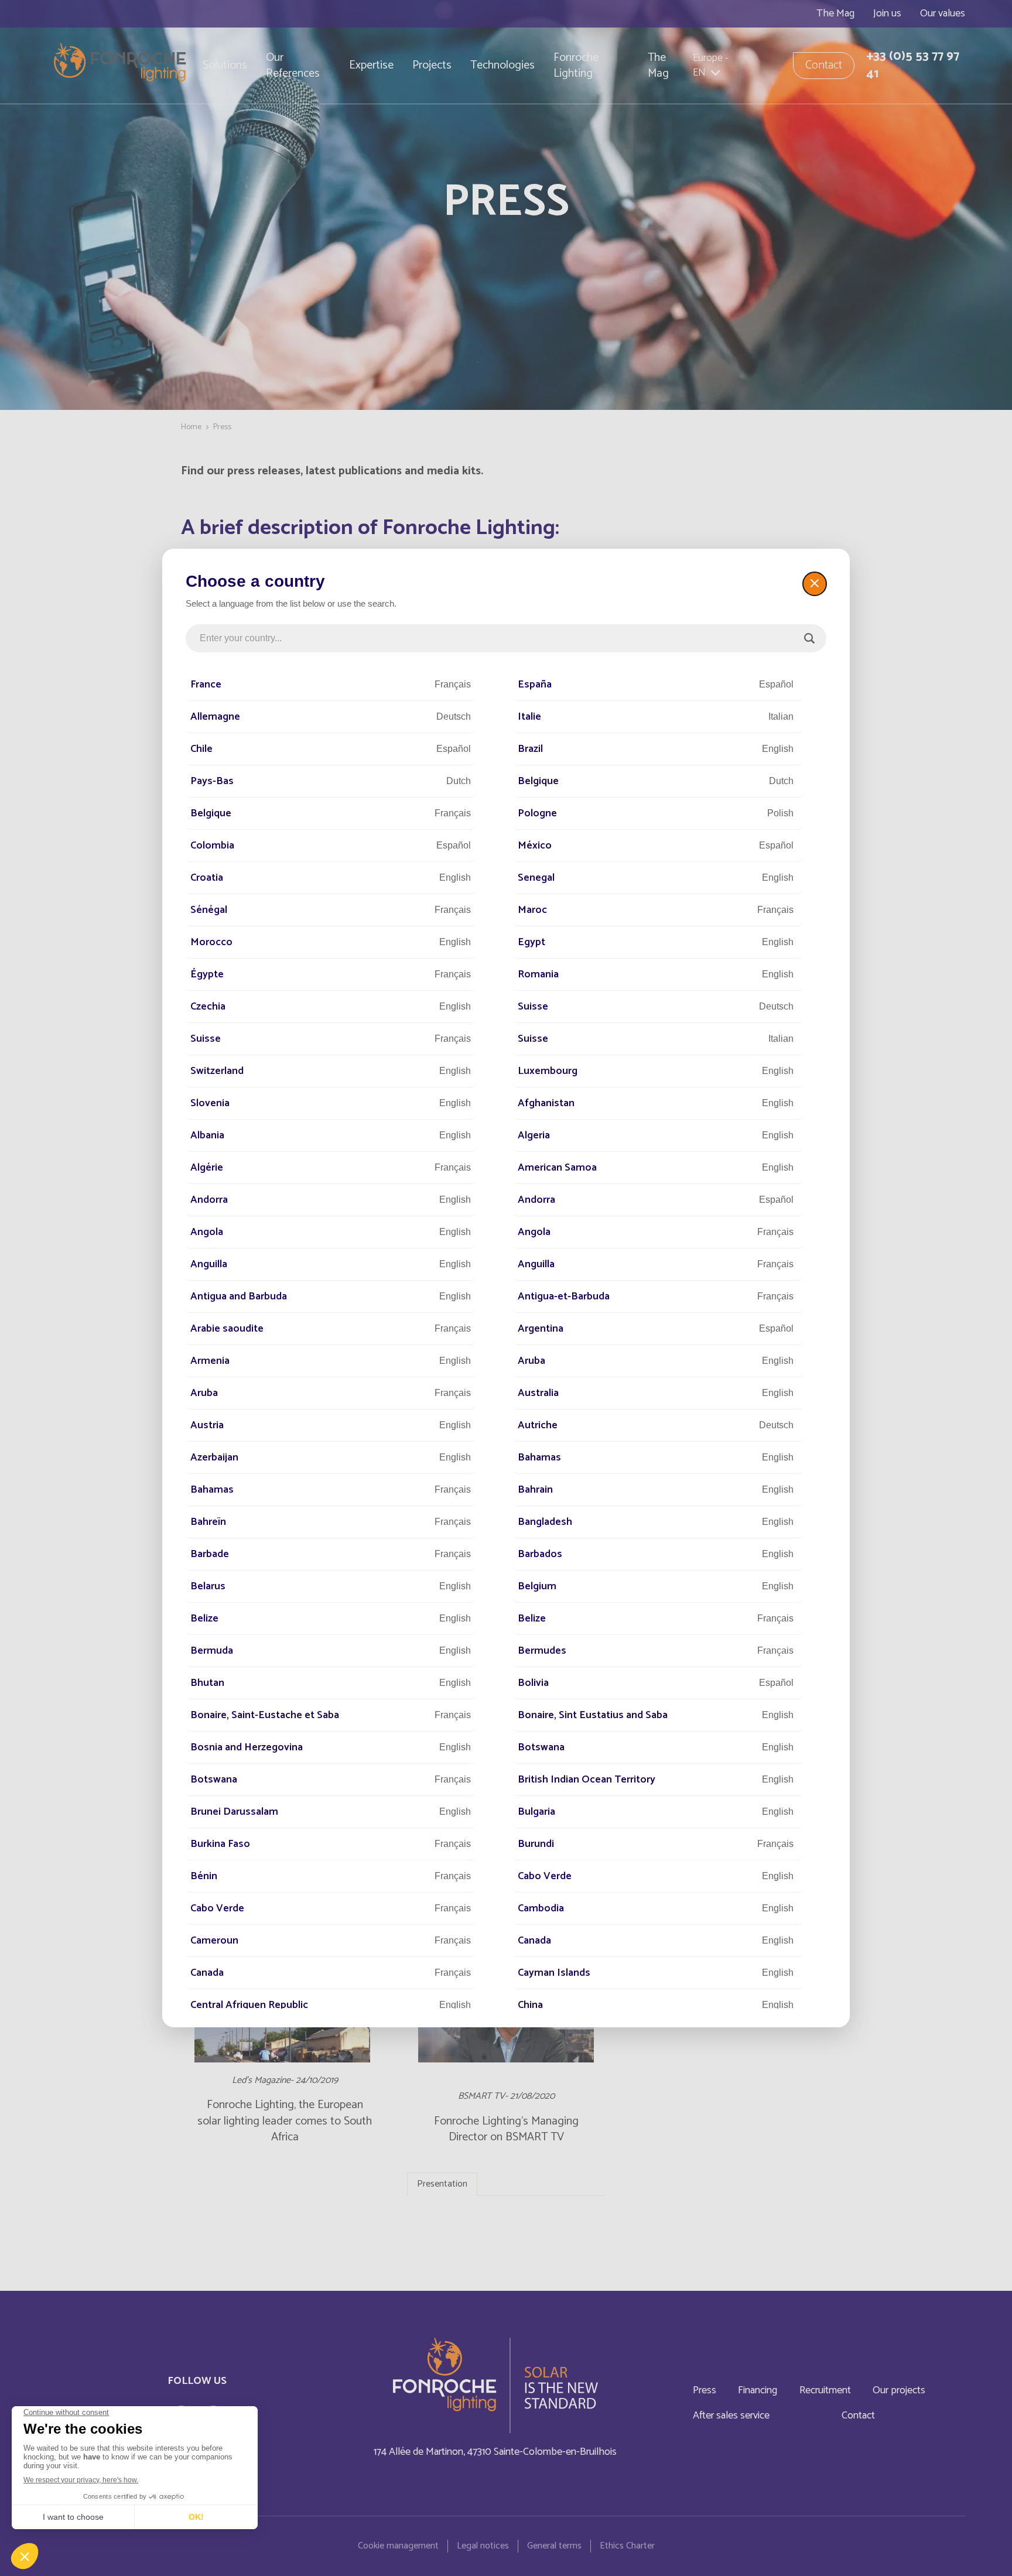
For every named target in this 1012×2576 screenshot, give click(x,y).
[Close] (815, 584)
